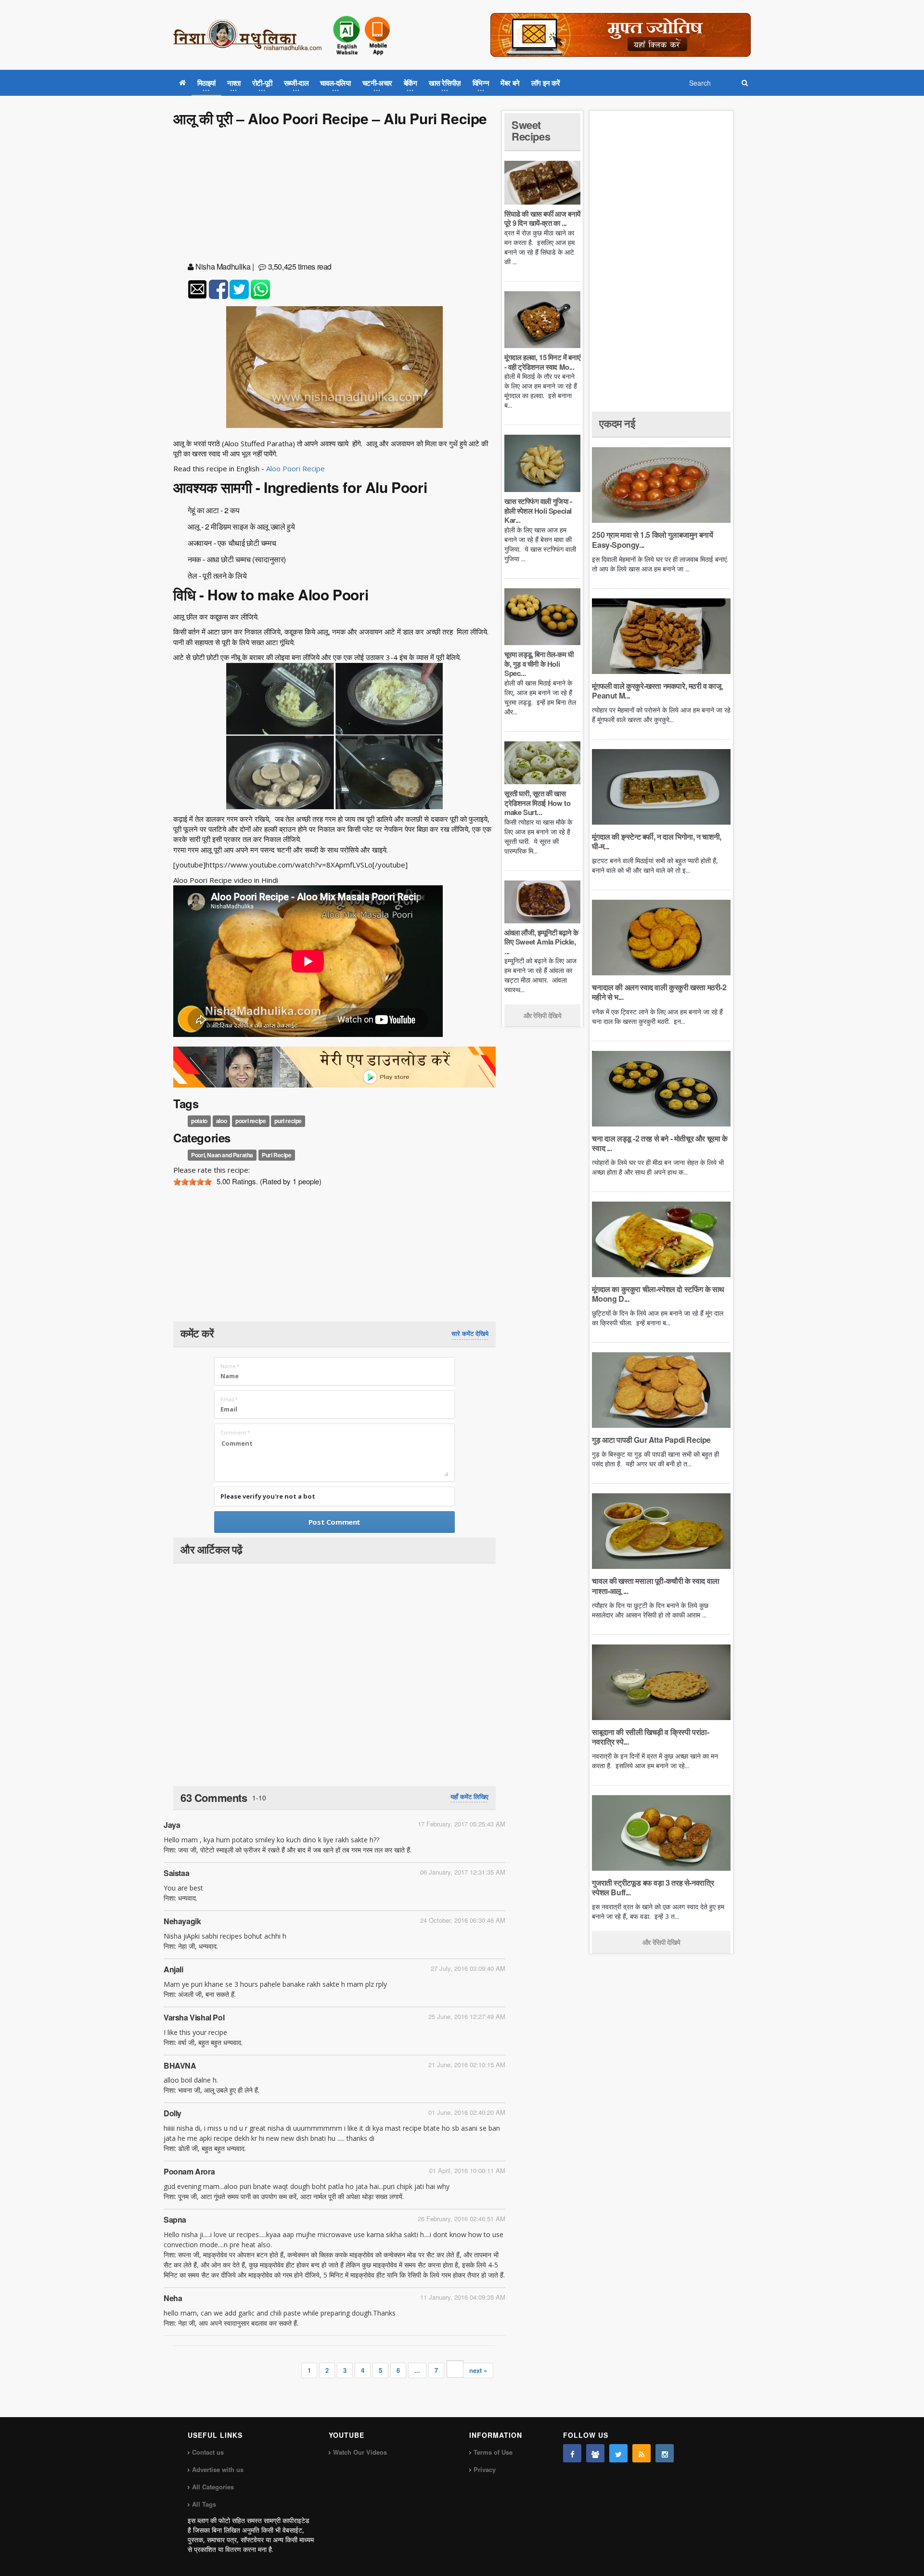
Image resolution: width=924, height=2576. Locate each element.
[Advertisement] (334, 196)
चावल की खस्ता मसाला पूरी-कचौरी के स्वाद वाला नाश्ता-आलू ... (655, 1586)
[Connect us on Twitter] (618, 2453)
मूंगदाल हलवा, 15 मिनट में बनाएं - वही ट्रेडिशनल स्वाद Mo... (542, 362)
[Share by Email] (197, 289)
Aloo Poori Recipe (295, 468)
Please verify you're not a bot (268, 1496)
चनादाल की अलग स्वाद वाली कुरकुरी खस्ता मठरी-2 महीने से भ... (659, 992)
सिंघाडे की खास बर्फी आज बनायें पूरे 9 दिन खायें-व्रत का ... (542, 219)
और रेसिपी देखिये (543, 1015)
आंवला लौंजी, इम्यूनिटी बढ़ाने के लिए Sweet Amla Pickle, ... (541, 942)
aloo (221, 1121)
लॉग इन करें (546, 83)
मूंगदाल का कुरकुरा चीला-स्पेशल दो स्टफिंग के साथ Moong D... (658, 1294)
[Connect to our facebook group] (595, 2453)
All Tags (204, 2504)
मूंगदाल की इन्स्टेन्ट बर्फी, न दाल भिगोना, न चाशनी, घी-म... (656, 841)
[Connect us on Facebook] (572, 2453)
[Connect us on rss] (642, 2453)
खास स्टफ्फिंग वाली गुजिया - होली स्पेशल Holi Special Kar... (538, 511)
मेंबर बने (510, 83)
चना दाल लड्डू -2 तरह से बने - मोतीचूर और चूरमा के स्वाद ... (660, 1143)
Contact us (208, 2452)
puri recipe (288, 1121)
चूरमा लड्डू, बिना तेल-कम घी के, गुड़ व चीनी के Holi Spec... (539, 664)
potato (199, 1121)
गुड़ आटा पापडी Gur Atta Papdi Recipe (651, 1440)
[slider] (192, 1182)
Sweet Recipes (531, 130)
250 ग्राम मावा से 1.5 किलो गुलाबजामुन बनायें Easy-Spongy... (652, 539)
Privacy (485, 2469)
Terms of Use (493, 2452)
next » (478, 2370)
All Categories (213, 2487)
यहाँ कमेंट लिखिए (469, 1797)
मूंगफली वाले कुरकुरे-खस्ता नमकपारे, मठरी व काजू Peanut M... (656, 691)
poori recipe (250, 1121)
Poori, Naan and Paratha (222, 1155)
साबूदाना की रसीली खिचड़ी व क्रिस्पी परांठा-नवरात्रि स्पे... (650, 1737)
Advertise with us (218, 2469)
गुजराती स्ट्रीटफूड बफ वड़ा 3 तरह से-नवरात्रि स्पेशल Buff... (653, 1887)
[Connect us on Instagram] (665, 2453)
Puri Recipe (277, 1155)
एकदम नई (617, 423)
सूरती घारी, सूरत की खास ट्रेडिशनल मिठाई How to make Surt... (537, 803)
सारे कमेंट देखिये (470, 1333)
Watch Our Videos (360, 2452)
